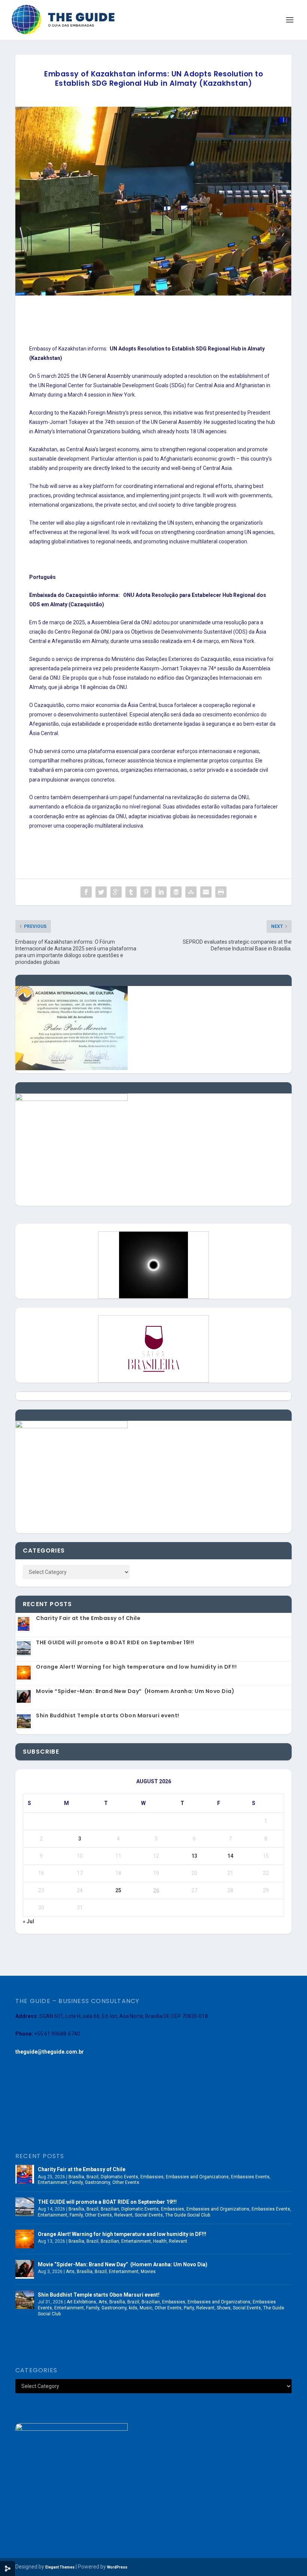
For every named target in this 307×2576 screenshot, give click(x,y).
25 (118, 1890)
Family (76, 2182)
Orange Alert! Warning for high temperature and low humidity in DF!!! (136, 1667)
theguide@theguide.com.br (50, 2052)
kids (133, 2308)
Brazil (92, 2177)
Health (160, 2241)
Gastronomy (98, 2182)
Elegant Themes (60, 2567)
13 (194, 1856)
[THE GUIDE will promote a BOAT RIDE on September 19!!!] (25, 2207)
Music (146, 2308)
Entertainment (53, 2182)
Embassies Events (250, 2177)
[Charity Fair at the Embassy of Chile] (25, 2174)
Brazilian (110, 2209)
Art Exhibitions (81, 2302)
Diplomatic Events (119, 2177)
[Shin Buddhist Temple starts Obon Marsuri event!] (25, 2300)
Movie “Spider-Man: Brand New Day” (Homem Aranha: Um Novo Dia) (135, 1691)
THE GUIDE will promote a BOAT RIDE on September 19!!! (115, 1642)
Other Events (126, 2182)
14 (230, 1856)
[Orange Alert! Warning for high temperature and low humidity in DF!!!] (25, 2239)
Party (189, 2308)
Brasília (76, 2177)
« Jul (28, 1921)
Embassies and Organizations (197, 2177)
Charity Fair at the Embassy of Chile (88, 1618)
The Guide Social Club (188, 2215)
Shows (224, 2308)
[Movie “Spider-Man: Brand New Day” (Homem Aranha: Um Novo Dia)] (25, 2269)
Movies (148, 2272)
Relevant (123, 2215)
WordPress (117, 2567)
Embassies (152, 2177)
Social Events (149, 2215)
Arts (70, 2272)
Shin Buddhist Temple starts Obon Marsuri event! (108, 1715)
